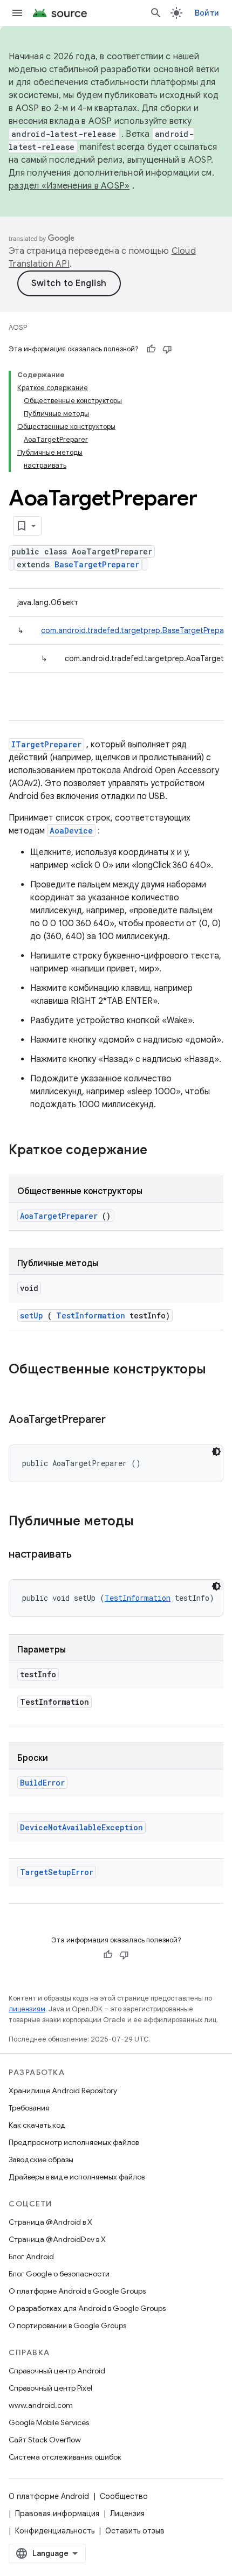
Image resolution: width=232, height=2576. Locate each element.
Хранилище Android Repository (63, 2091)
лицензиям (27, 2009)
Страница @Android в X (50, 2222)
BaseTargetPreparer (97, 564)
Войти (207, 13)
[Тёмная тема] (216, 1452)
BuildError (42, 1783)
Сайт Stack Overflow (45, 2440)
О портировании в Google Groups (67, 2325)
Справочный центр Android (57, 2371)
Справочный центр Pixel (50, 2388)
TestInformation (91, 1315)
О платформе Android (49, 2496)
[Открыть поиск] (156, 13)
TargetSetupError (57, 1872)
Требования (29, 2108)
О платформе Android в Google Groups (77, 2291)
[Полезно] (151, 349)
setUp (32, 1315)
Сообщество (124, 2496)
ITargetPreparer (46, 744)
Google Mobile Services (49, 2422)
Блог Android (31, 2256)
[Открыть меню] (17, 13)
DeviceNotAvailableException (81, 1827)
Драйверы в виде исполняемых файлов (77, 2177)
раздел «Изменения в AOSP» (69, 186)
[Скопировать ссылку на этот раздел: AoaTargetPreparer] (119, 1420)
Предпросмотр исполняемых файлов (74, 2142)
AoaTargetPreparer (59, 1216)
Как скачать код (37, 2125)
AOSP (18, 327)
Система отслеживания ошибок (65, 2457)
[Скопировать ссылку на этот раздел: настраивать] (85, 1555)
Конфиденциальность (55, 2531)
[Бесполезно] (167, 349)
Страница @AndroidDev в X (57, 2239)
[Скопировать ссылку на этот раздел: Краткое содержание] (161, 1151)
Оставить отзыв (135, 2531)
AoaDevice (71, 831)
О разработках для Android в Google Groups (87, 2308)
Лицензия (127, 2513)
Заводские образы (41, 2160)
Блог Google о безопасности (59, 2274)
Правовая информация (57, 2513)
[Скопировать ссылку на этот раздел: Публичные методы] (148, 1522)
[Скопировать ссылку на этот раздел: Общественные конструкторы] (19, 1387)
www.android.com (41, 2405)
